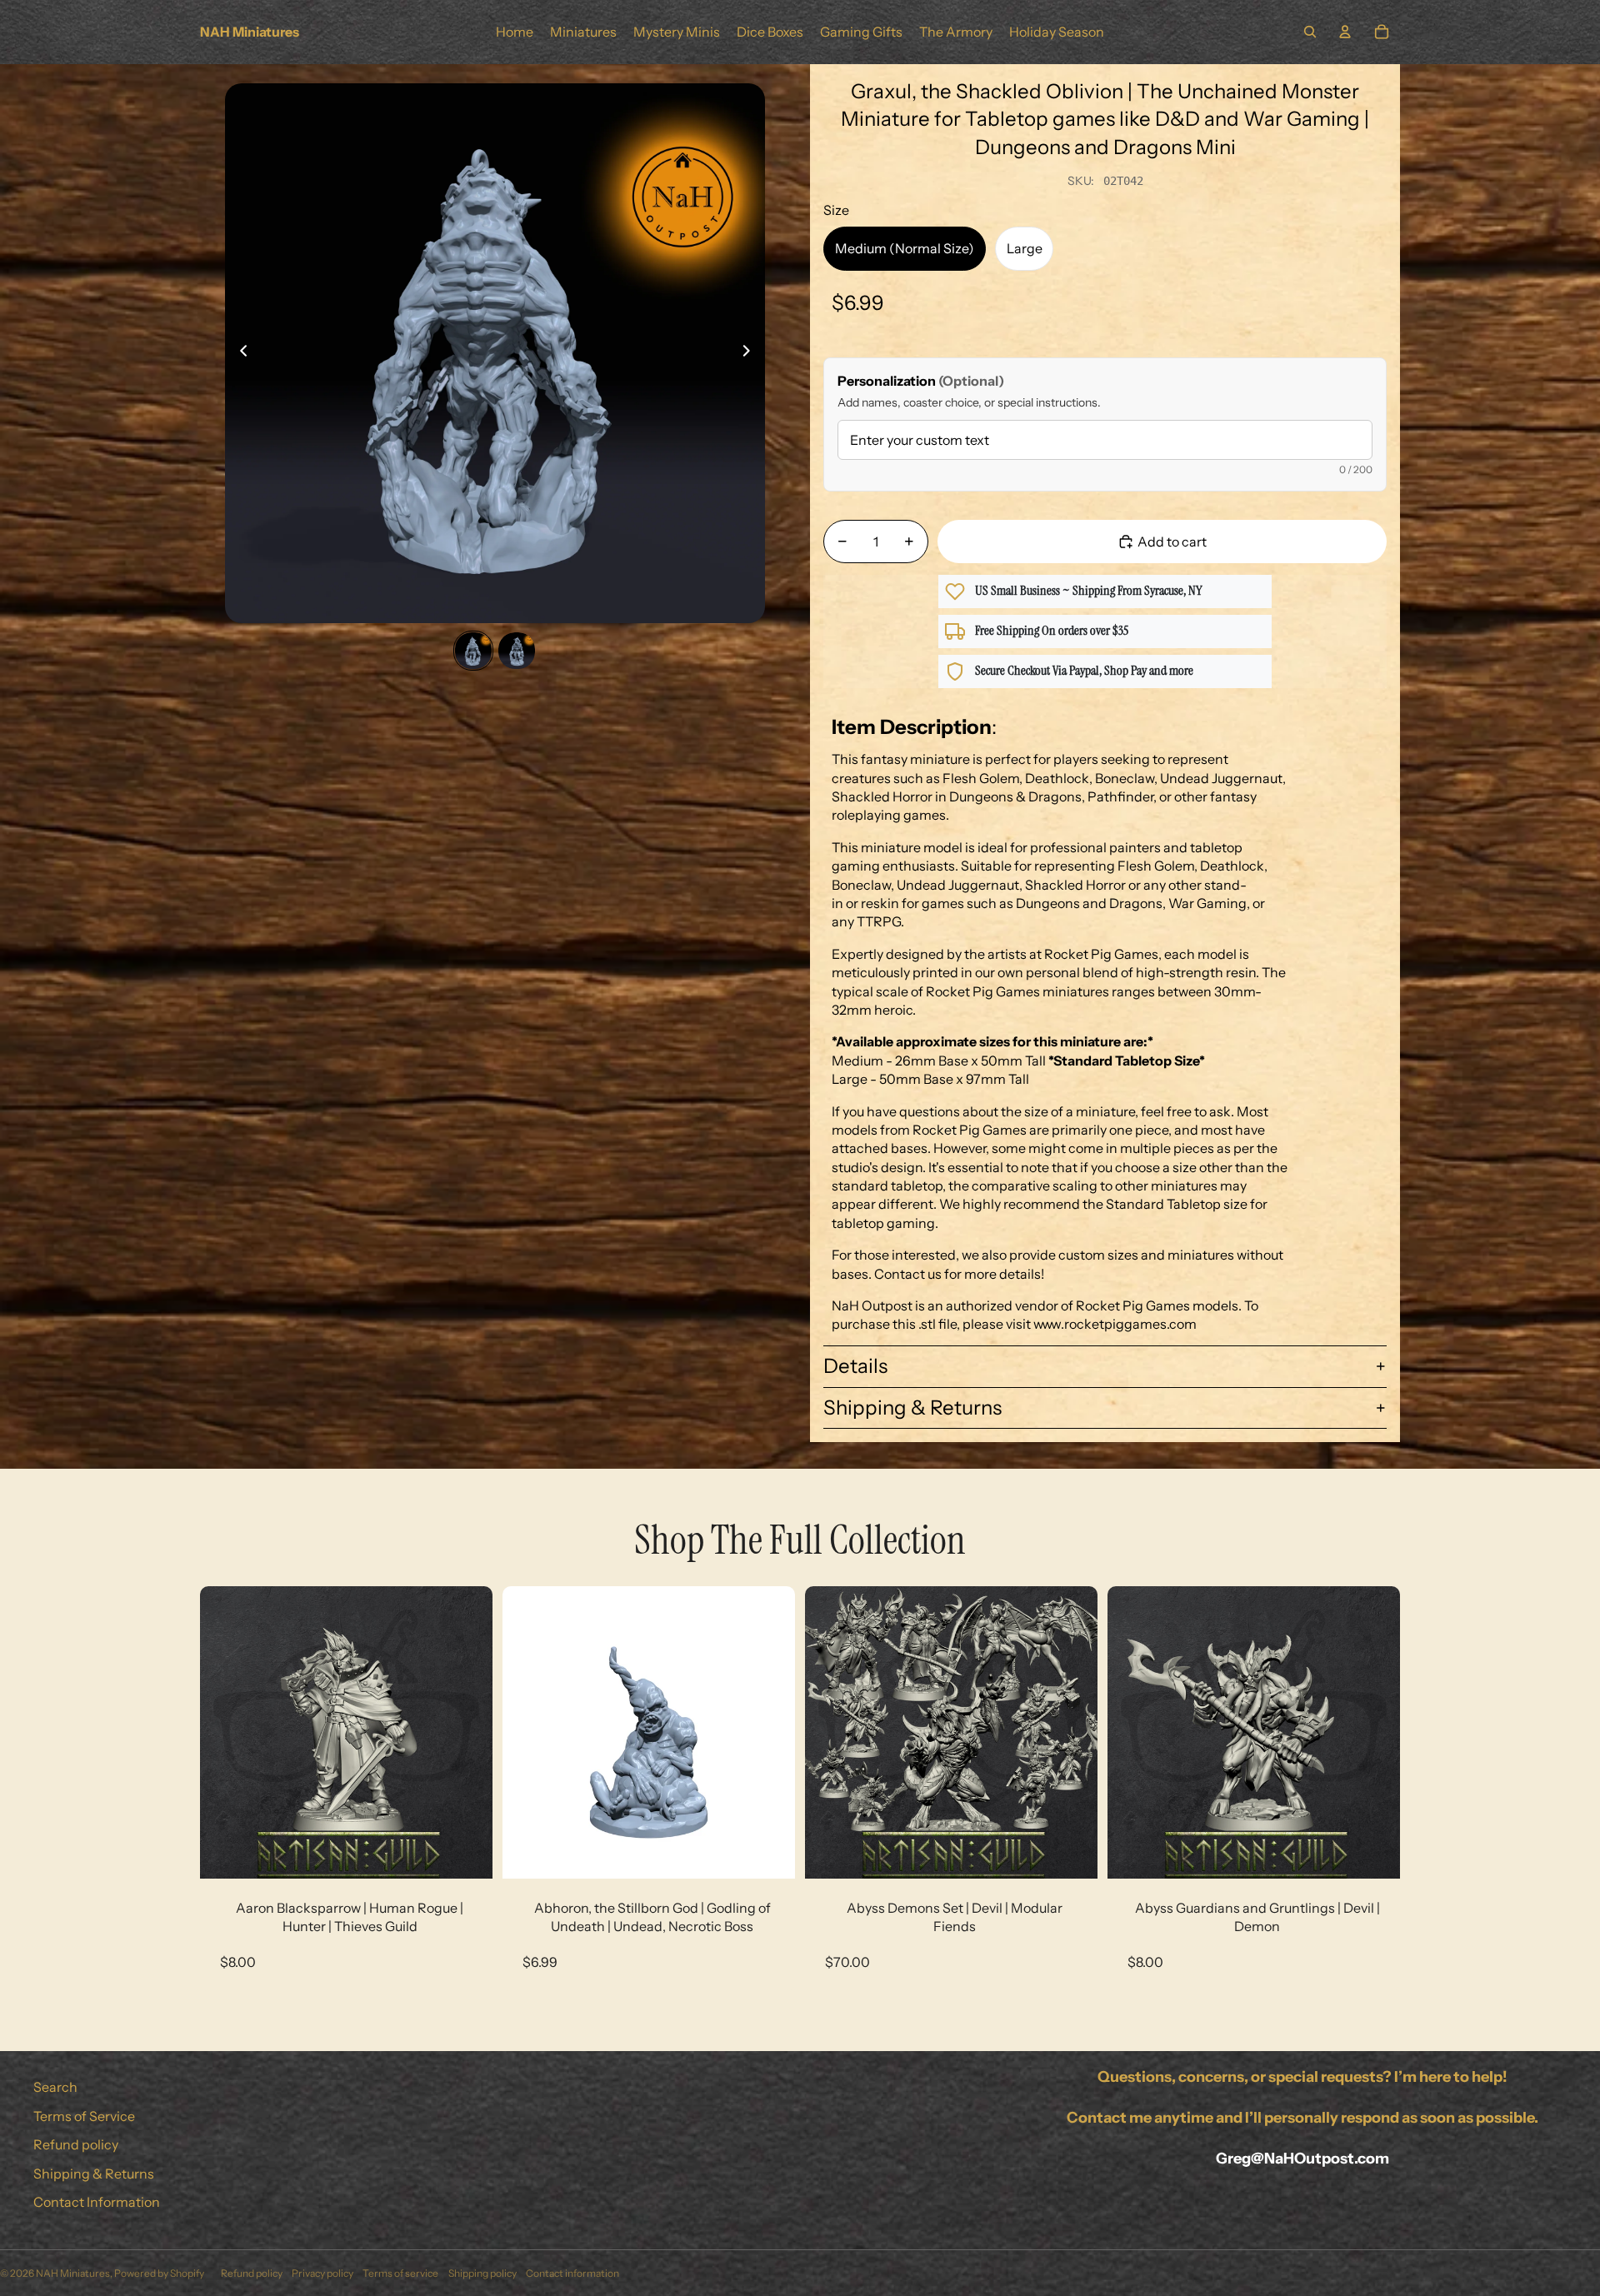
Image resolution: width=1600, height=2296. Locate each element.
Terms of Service (84, 2116)
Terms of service (400, 2273)
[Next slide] (751, 353)
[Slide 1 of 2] (473, 651)
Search (55, 2087)
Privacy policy (322, 2273)
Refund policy (76, 2144)
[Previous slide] (239, 353)
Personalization (921, 381)
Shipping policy (482, 2273)
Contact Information (97, 2202)
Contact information (572, 2273)
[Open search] (1310, 32)
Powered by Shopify (159, 2273)
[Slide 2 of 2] (517, 651)
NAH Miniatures (73, 2273)
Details (855, 1366)
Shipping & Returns (912, 1408)
